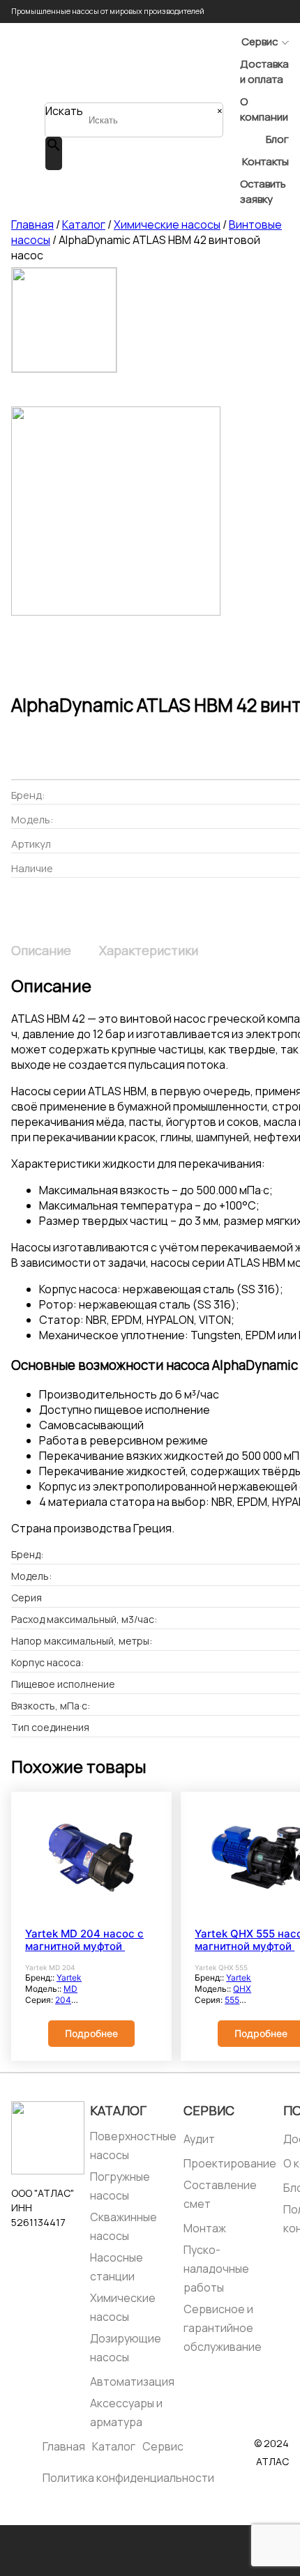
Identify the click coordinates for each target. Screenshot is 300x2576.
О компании (264, 109)
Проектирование (230, 2163)
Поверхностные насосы (133, 2146)
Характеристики (149, 950)
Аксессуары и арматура (126, 2413)
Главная (32, 224)
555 (232, 2000)
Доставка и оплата (264, 71)
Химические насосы (167, 224)
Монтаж (205, 2228)
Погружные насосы (120, 2186)
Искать (64, 111)
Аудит (199, 2139)
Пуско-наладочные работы (216, 2269)
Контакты (265, 161)
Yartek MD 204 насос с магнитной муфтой (84, 1940)
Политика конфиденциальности (128, 2478)
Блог (277, 139)
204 (63, 2000)
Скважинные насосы (123, 2226)
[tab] (41, 950)
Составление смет (220, 2194)
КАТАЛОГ (118, 2110)
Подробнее (91, 2033)
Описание (41, 950)
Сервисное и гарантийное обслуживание (223, 2328)
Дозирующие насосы (126, 2348)
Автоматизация (132, 2381)
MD (70, 1989)
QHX (242, 1989)
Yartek (69, 1977)
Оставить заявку (263, 191)
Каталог (84, 224)
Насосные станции (117, 2267)
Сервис (260, 41)
